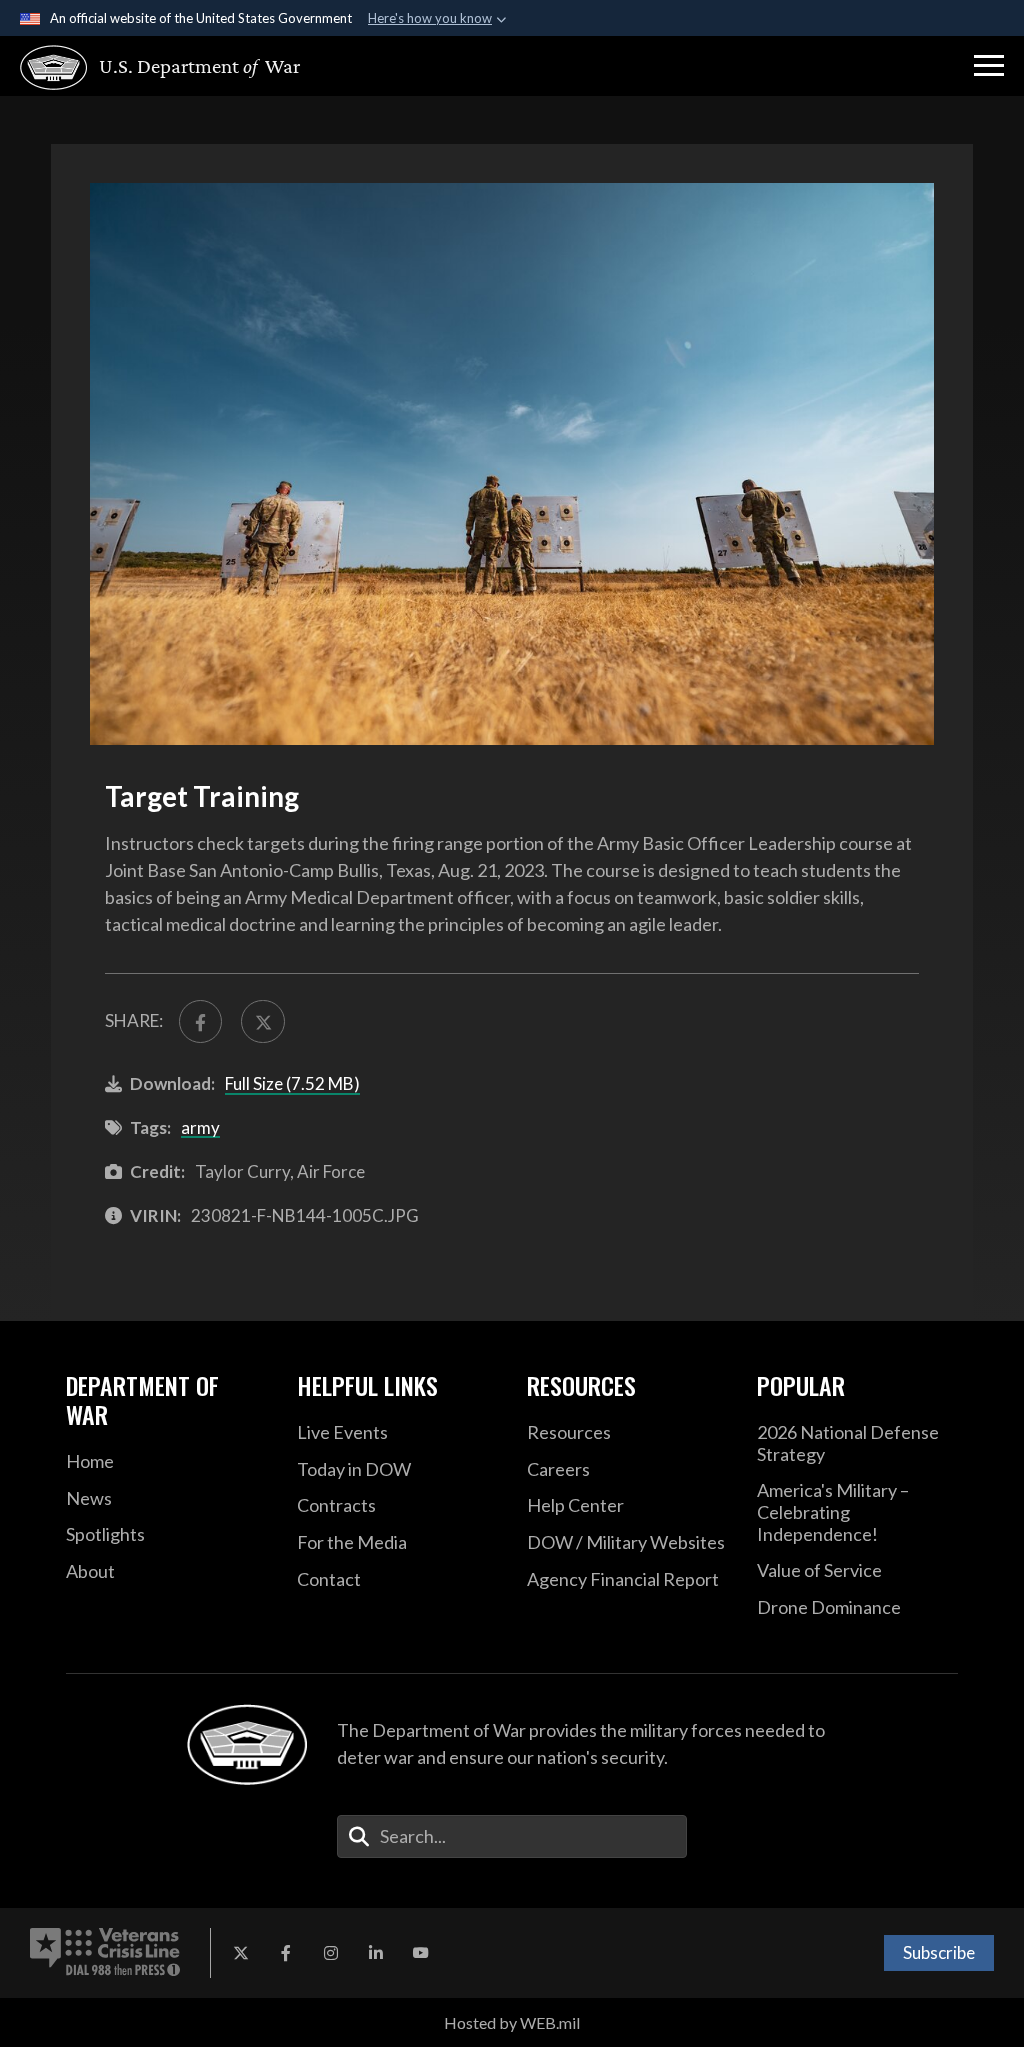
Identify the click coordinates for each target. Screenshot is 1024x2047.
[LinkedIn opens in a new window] (376, 1953)
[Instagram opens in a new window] (331, 1953)
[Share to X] (262, 1021)
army (200, 1127)
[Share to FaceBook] (200, 1021)
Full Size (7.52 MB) (292, 1083)
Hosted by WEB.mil (512, 2022)
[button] (989, 66)
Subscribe (939, 1952)
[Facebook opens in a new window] (286, 1953)
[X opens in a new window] (241, 1953)
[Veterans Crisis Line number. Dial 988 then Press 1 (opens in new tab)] (105, 1953)
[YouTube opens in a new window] (421, 1953)
